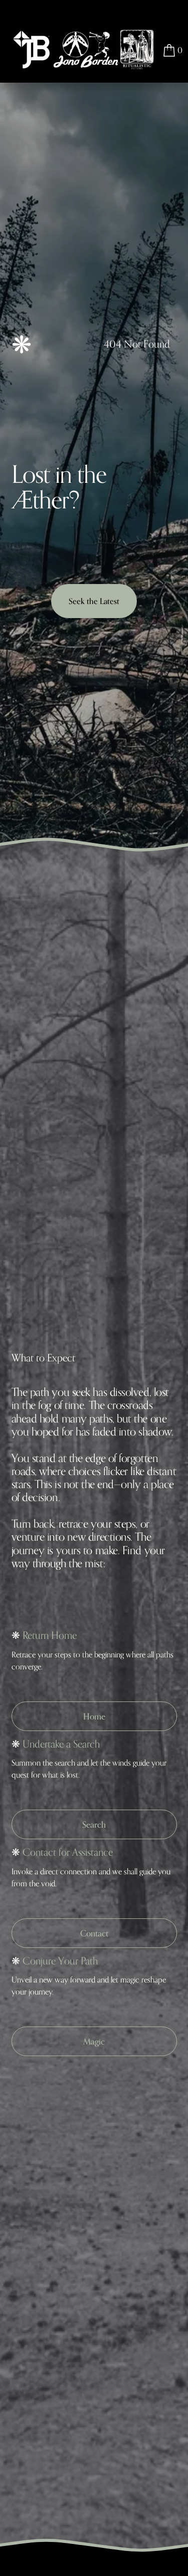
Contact (94, 1933)
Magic (94, 2041)
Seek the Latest (94, 601)
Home (94, 1716)
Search (94, 1824)
